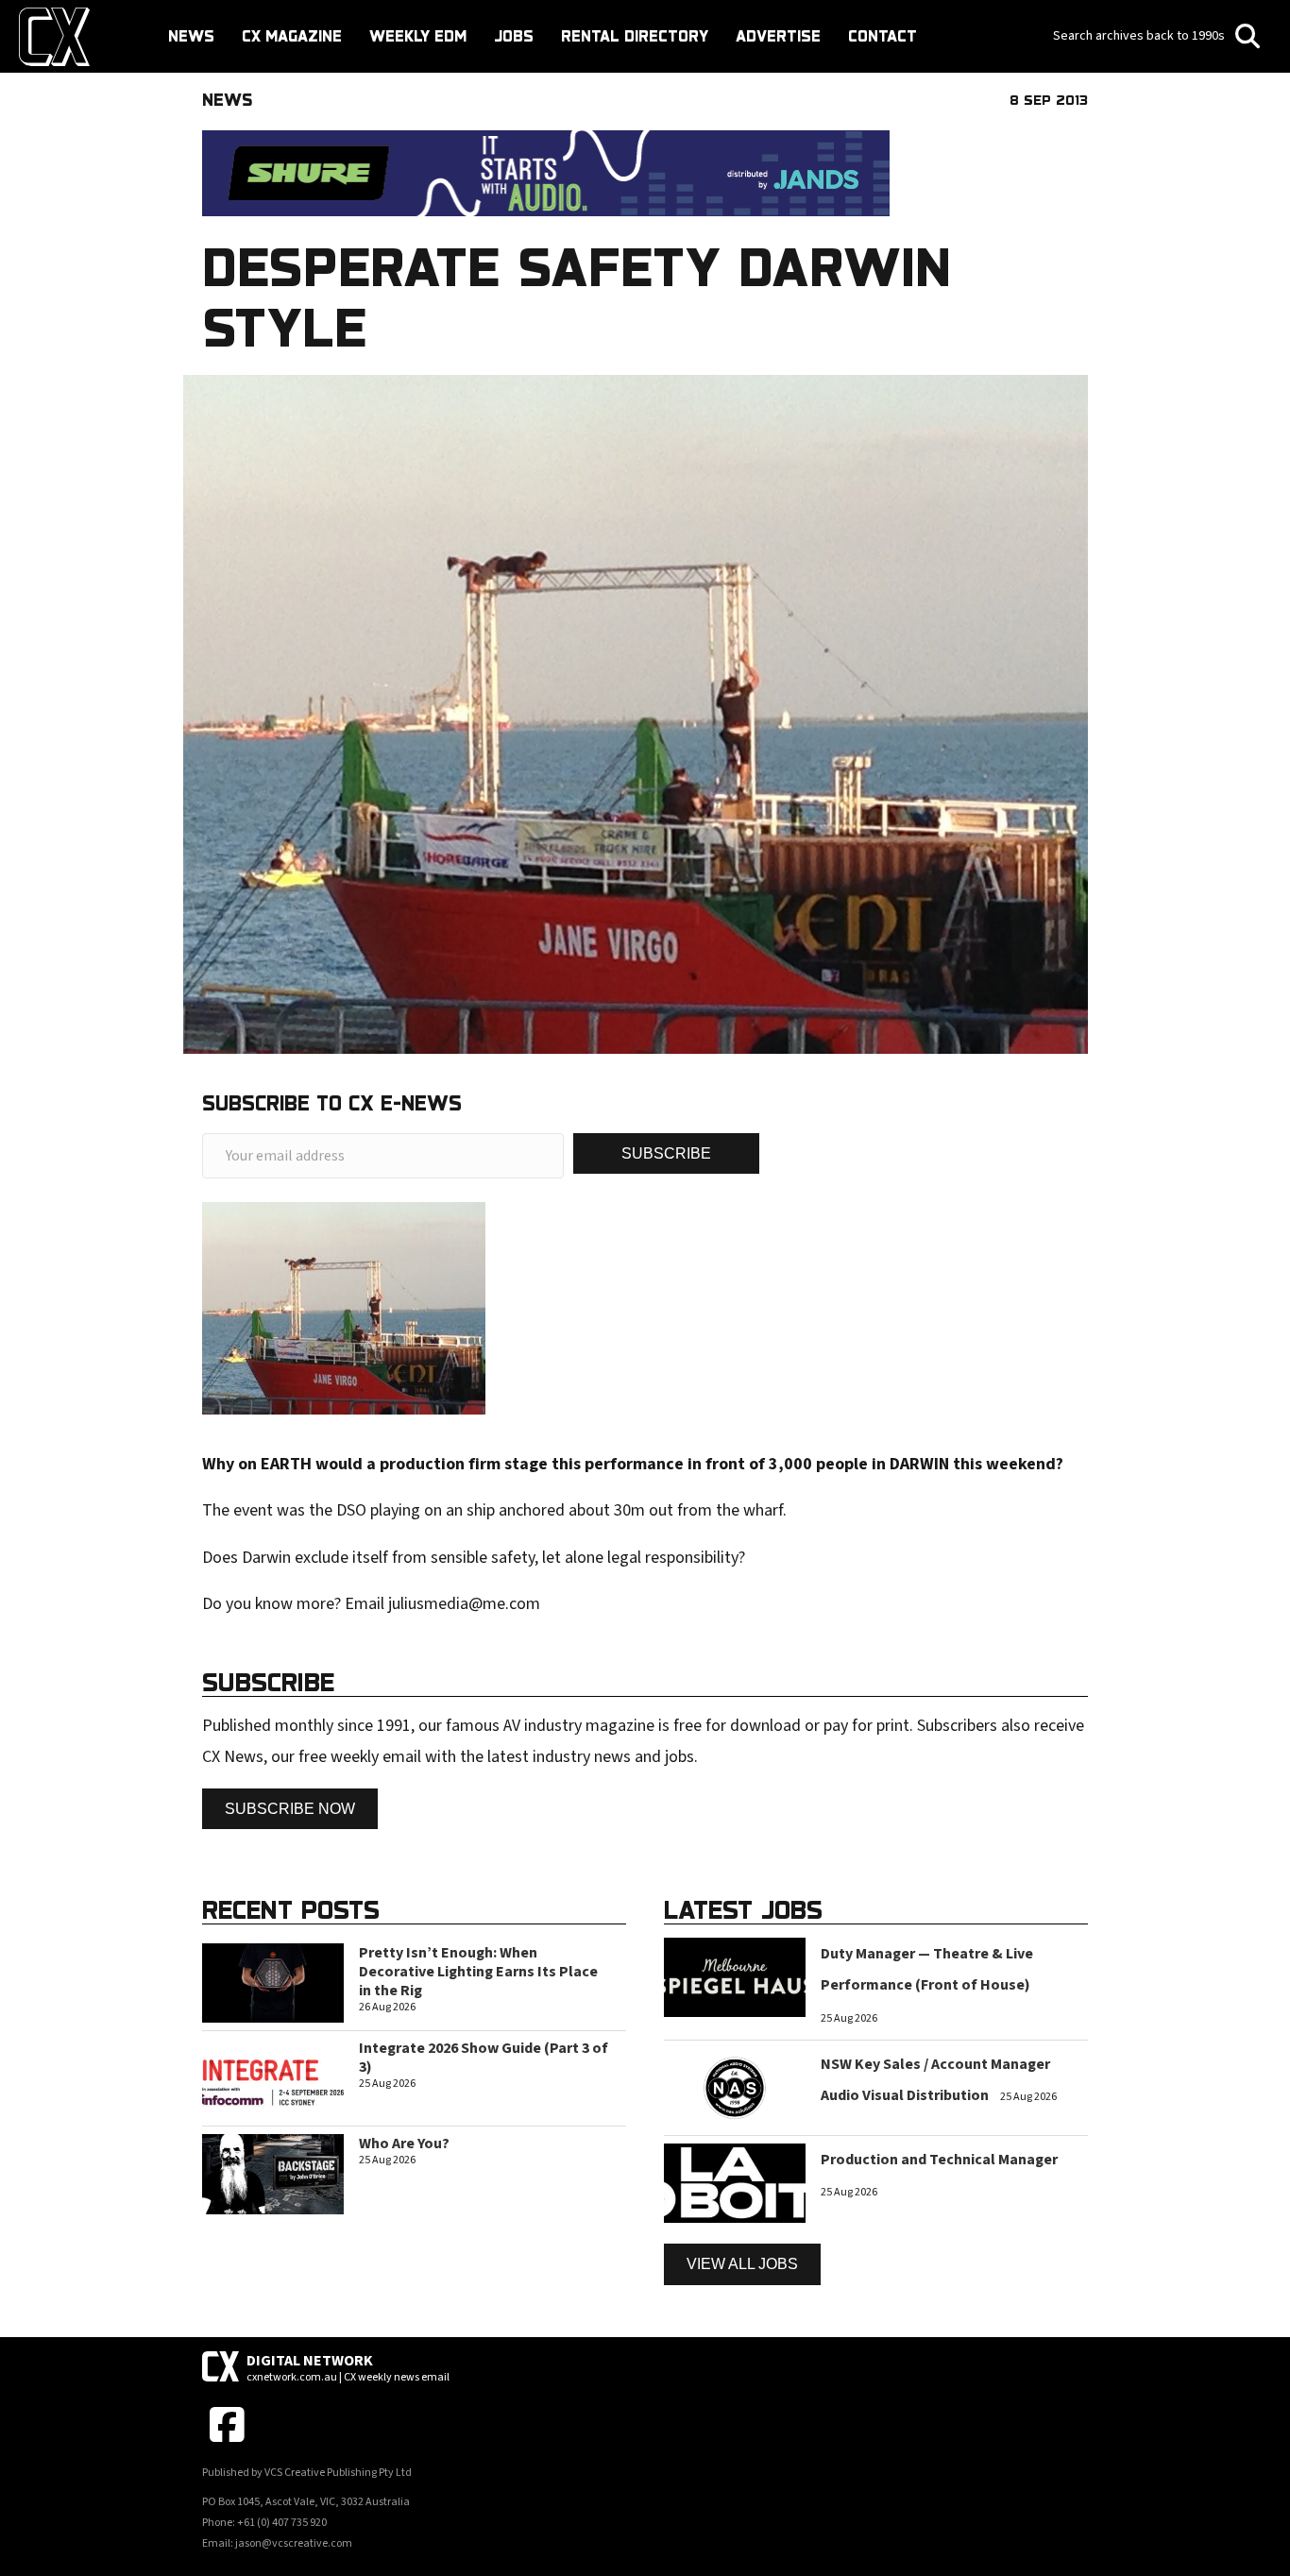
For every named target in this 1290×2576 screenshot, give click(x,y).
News (191, 36)
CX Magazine (292, 36)
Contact (883, 36)
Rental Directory (635, 36)
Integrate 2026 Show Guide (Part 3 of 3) (484, 2058)
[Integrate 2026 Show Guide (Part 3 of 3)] (273, 2078)
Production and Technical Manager (939, 2160)
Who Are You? (404, 2144)
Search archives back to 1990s (1140, 36)
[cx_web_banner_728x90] (546, 172)
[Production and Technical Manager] (735, 2183)
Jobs (514, 36)
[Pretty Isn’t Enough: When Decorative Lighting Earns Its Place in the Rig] (273, 1982)
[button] (666, 1153)
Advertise (778, 36)
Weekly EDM (418, 36)
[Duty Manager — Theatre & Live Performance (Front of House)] (735, 1976)
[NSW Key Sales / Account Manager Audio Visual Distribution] (735, 2086)
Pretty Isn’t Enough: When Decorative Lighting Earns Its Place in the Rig (478, 1972)
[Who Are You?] (273, 2173)
